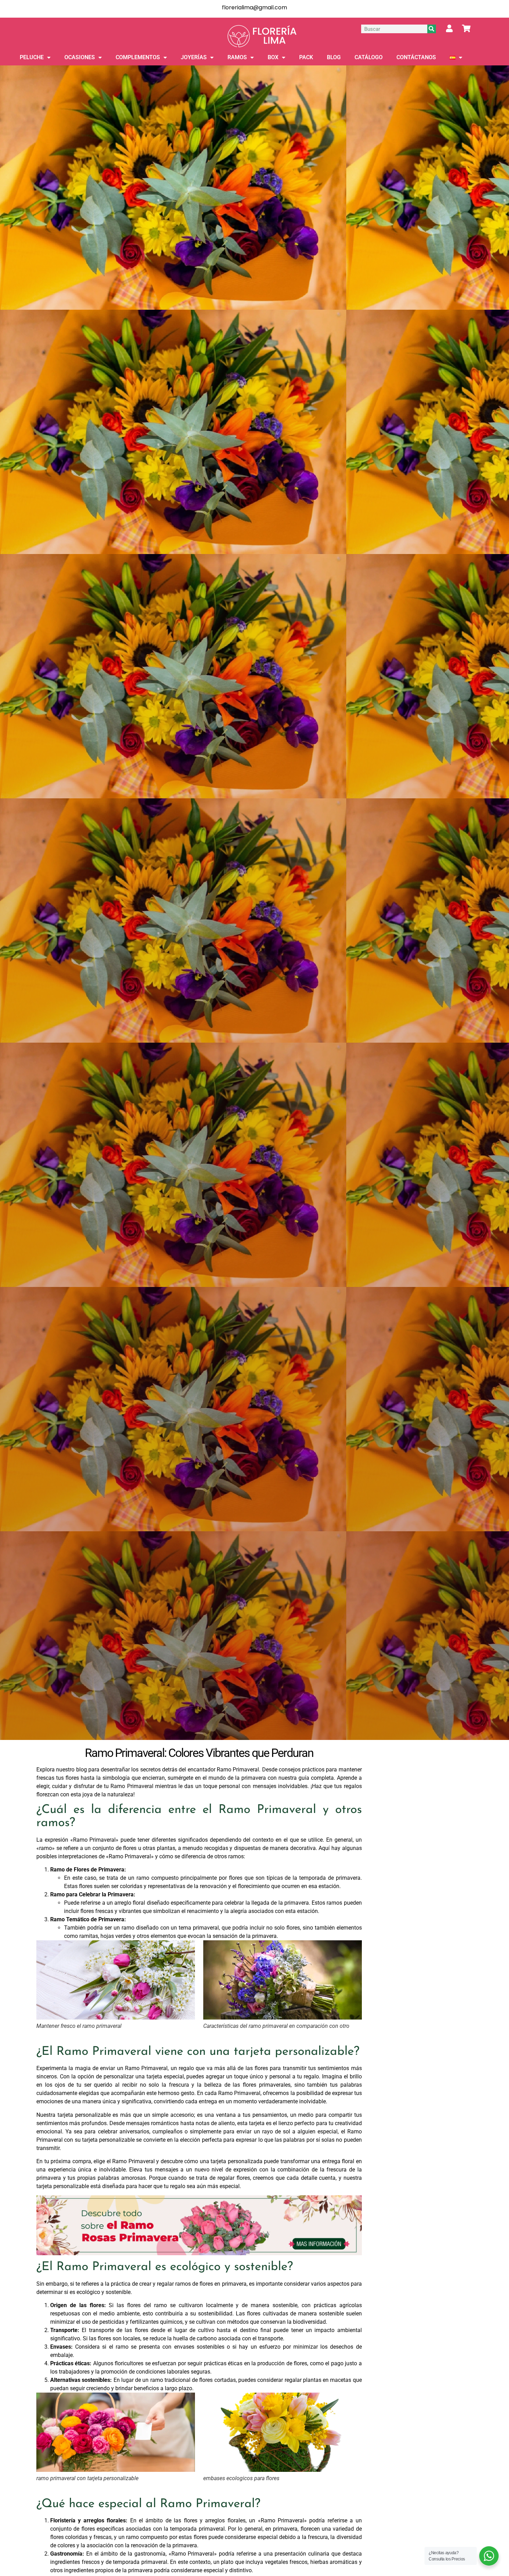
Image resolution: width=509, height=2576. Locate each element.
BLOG (334, 57)
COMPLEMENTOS (138, 57)
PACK (306, 57)
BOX (273, 57)
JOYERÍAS (194, 57)
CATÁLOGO (369, 57)
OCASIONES (80, 57)
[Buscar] (432, 29)
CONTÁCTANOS (416, 57)
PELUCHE (32, 57)
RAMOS (237, 57)
